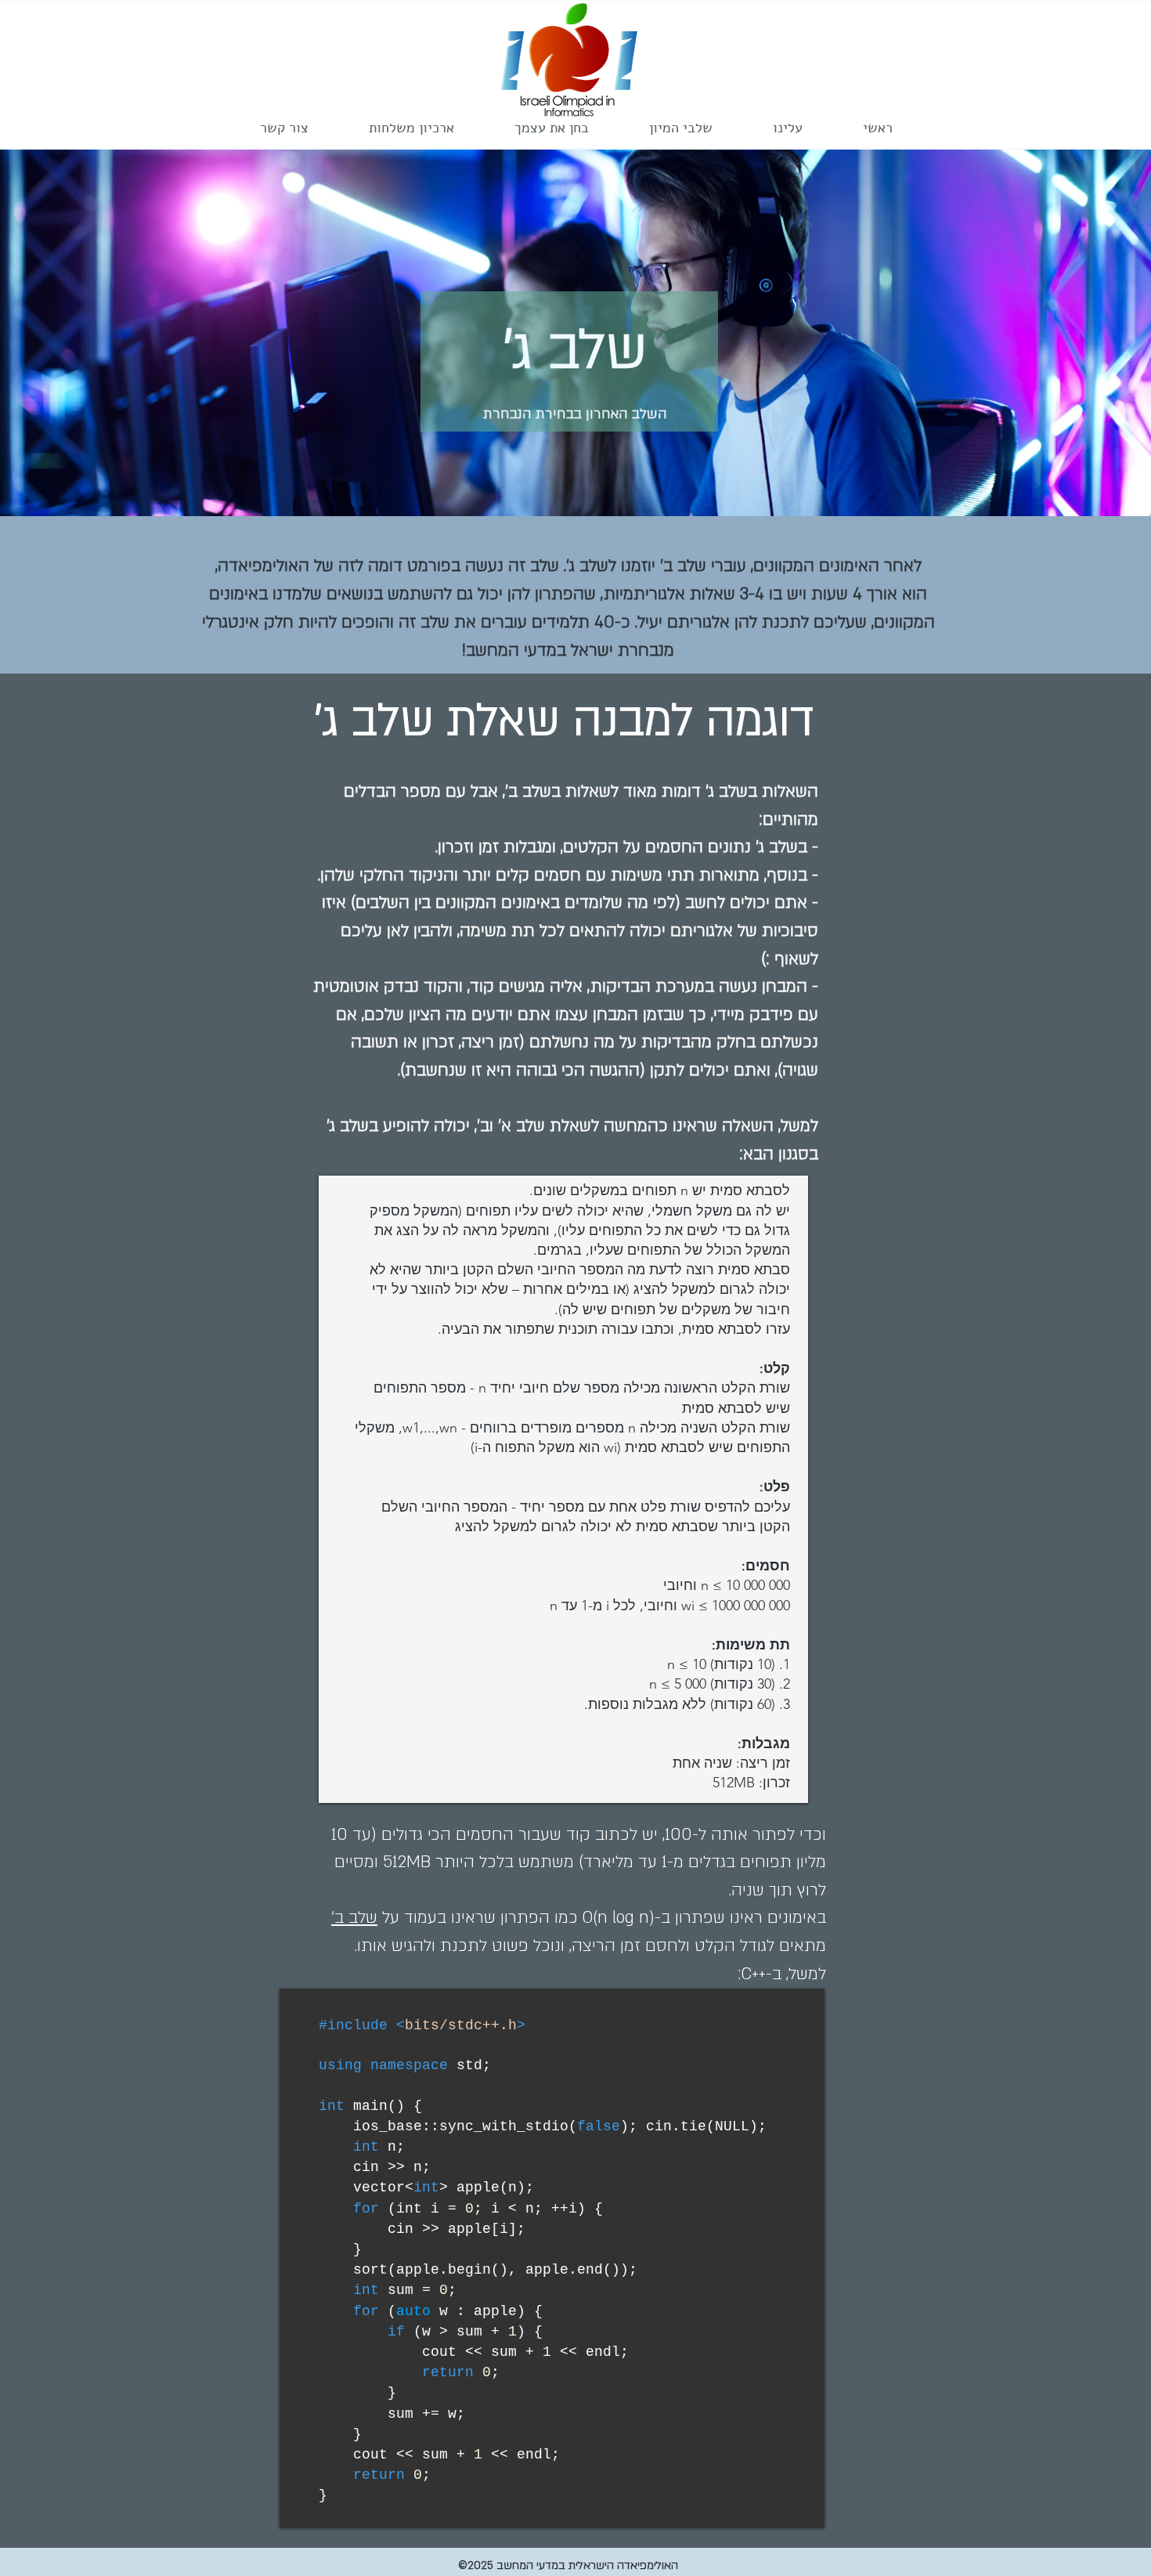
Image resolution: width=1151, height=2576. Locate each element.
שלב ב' (354, 1918)
